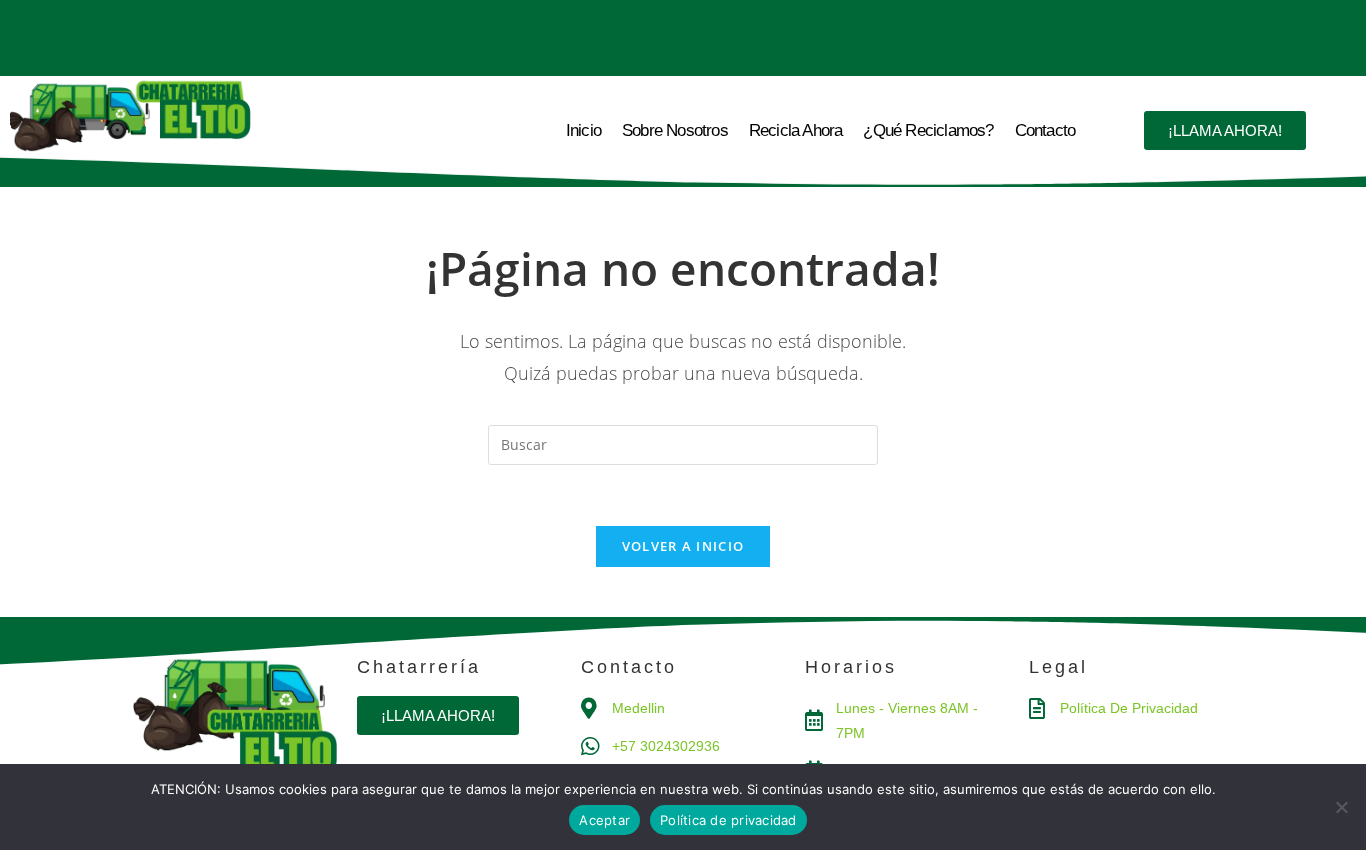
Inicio (583, 130)
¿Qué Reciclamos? (928, 130)
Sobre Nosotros (675, 130)
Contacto (1045, 130)
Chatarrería (419, 667)
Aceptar (604, 820)
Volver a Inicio (683, 546)
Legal (1058, 667)
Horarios (851, 667)
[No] (1341, 807)
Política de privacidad (728, 820)
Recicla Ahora (796, 130)
